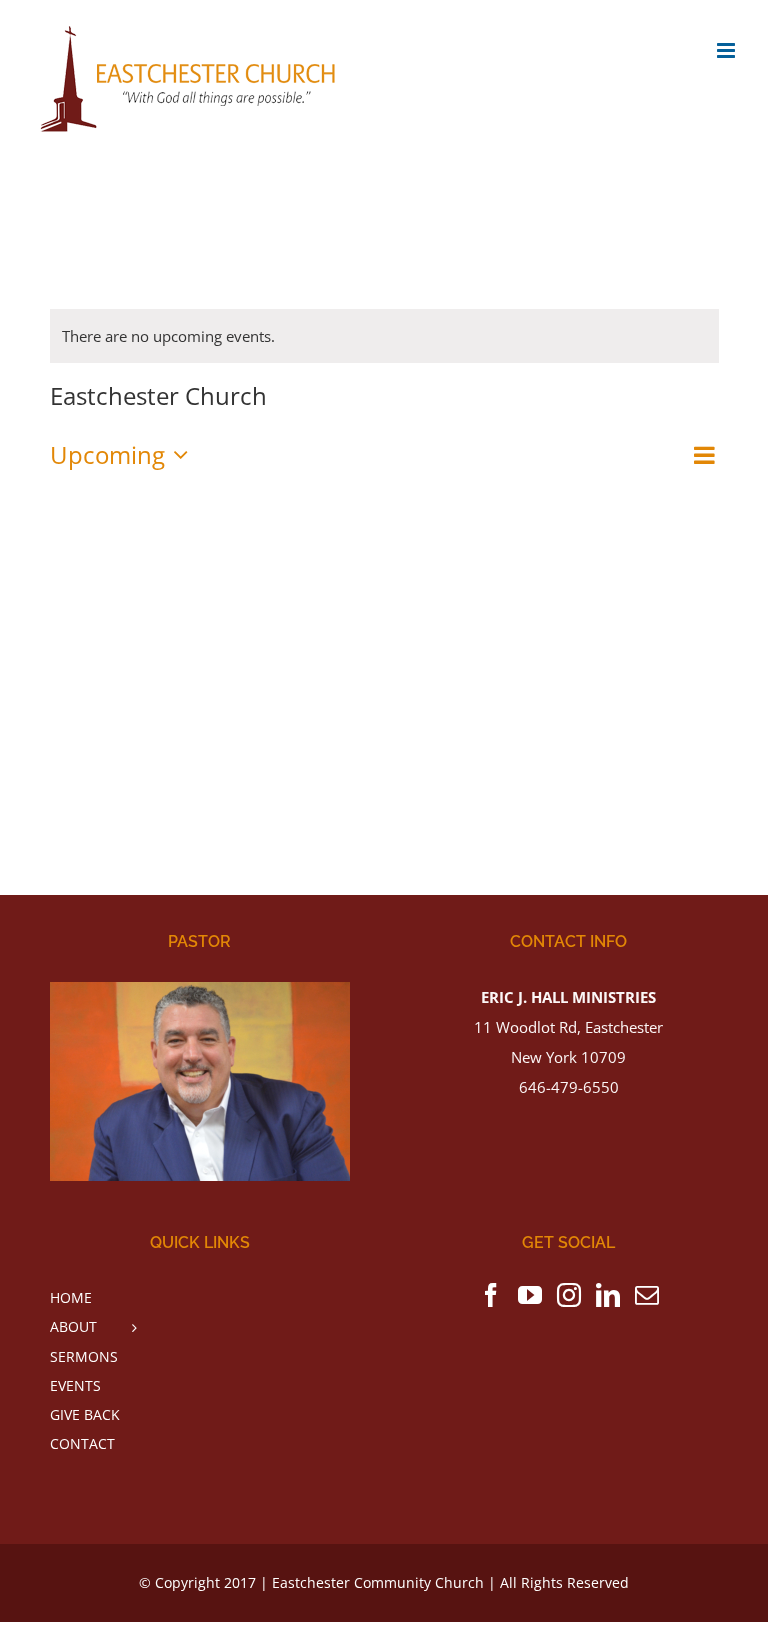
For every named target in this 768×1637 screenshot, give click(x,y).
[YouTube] (530, 1295)
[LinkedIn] (608, 1295)
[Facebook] (491, 1295)
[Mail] (647, 1295)
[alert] (384, 336)
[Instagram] (569, 1295)
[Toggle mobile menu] (727, 50)
